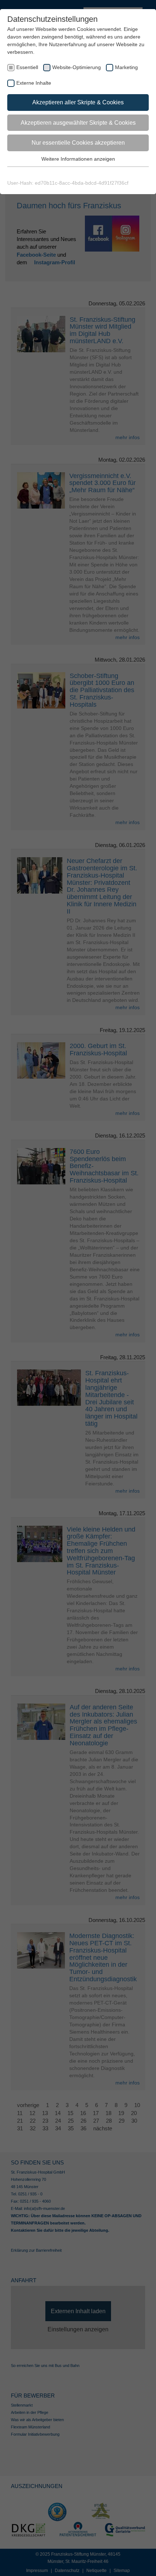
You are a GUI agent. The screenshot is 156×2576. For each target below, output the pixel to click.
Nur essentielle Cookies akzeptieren (78, 143)
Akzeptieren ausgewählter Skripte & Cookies (78, 123)
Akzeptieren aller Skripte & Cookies (78, 102)
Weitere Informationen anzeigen (78, 159)
